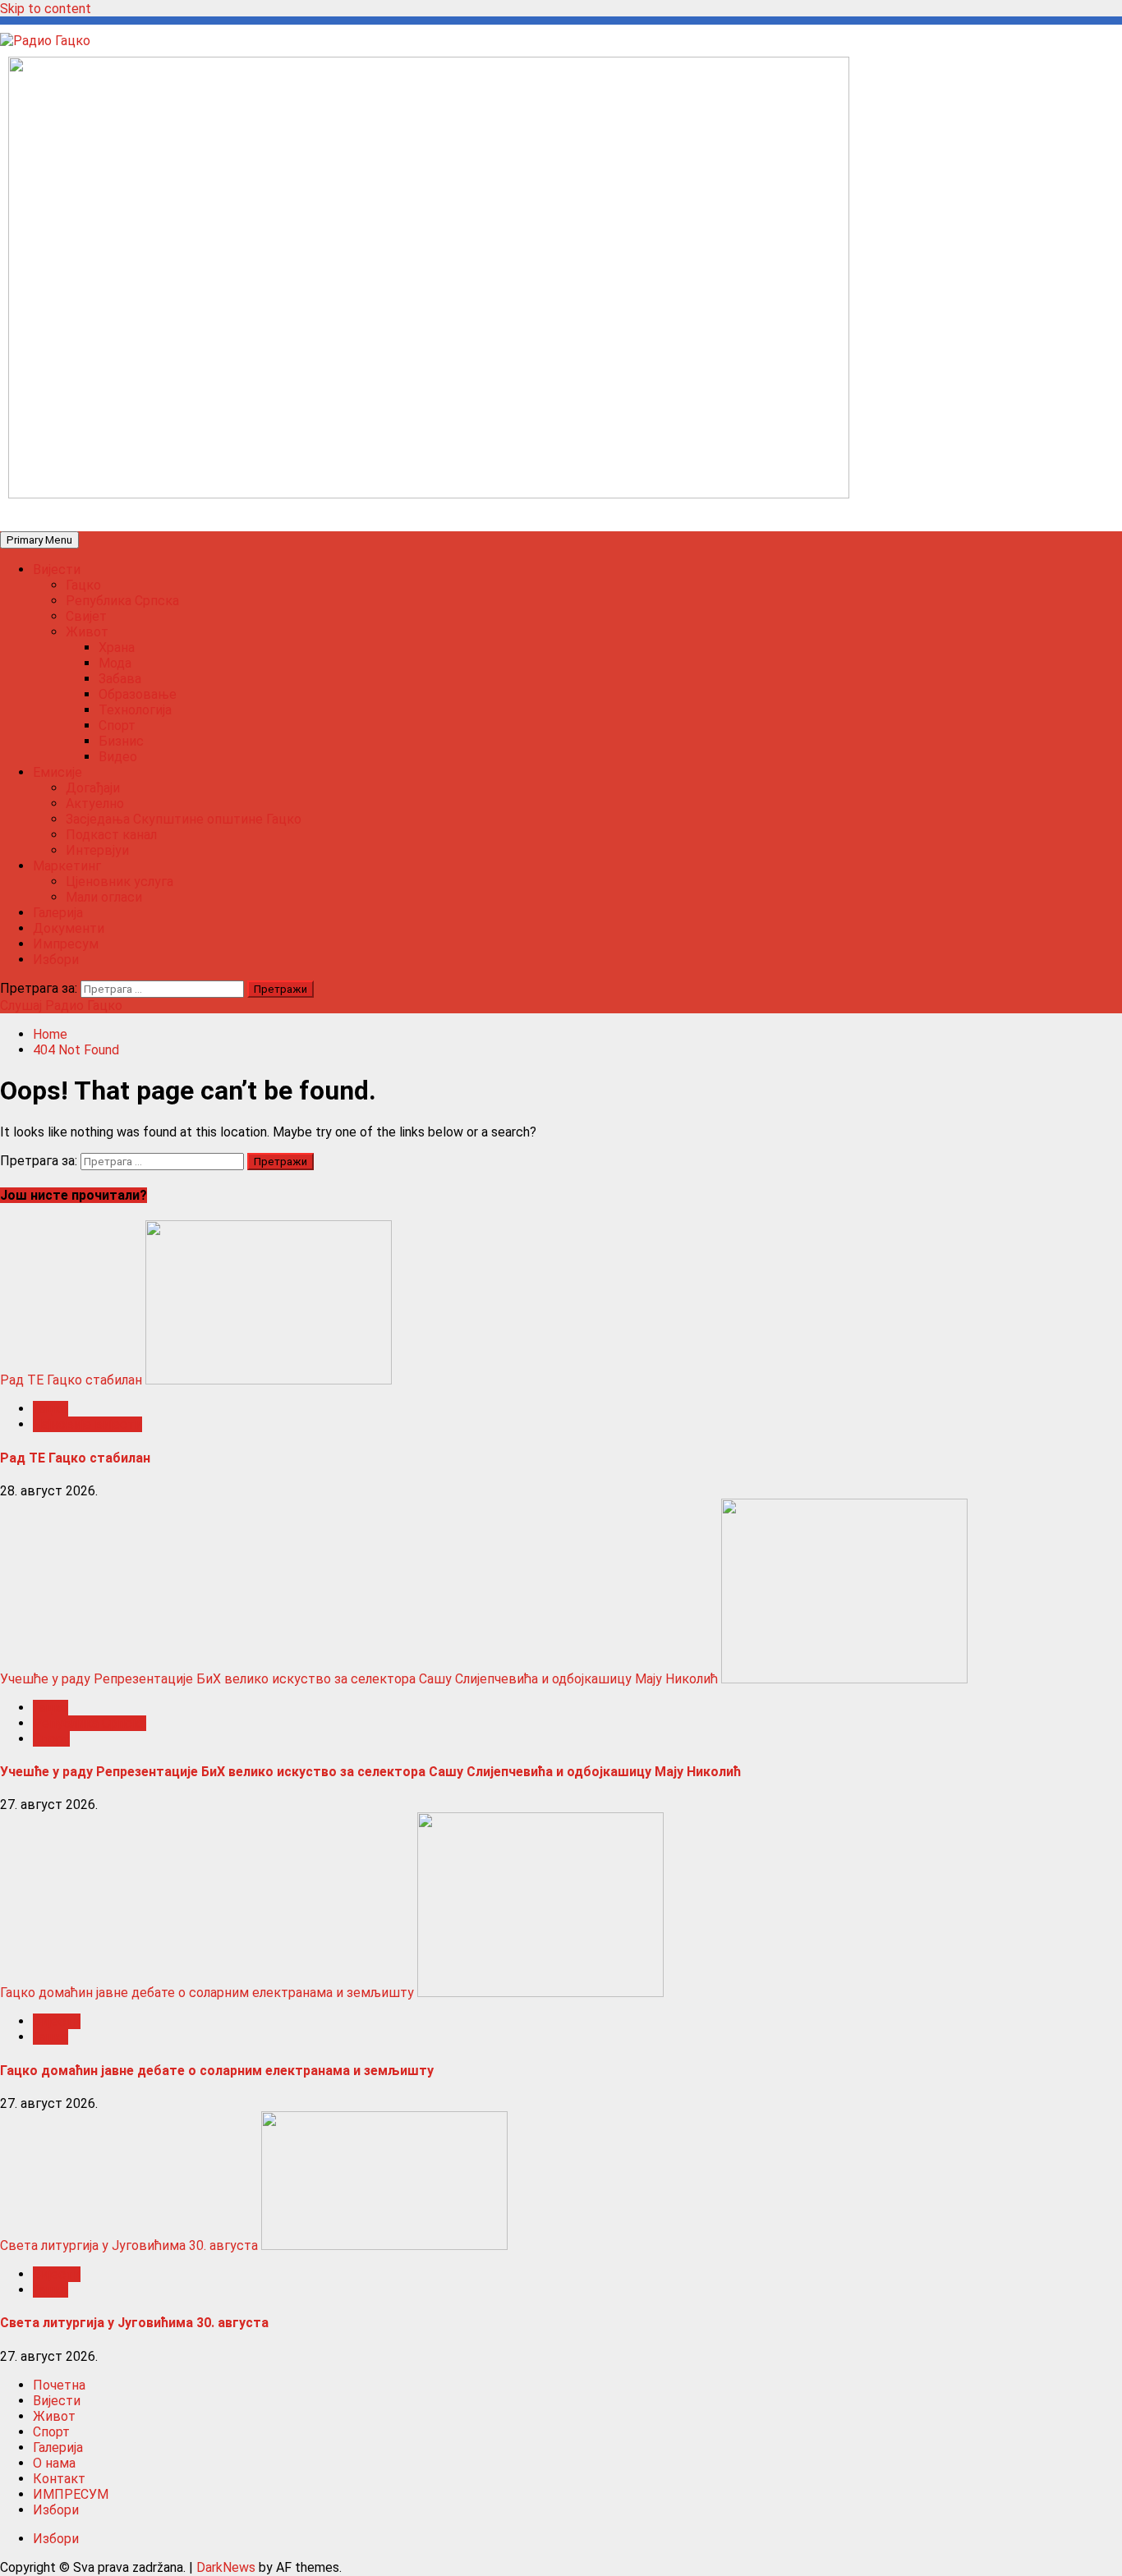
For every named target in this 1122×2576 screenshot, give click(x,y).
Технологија (135, 710)
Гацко (83, 585)
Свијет (86, 616)
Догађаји (93, 788)
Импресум (66, 944)
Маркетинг (67, 866)
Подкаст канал (111, 835)
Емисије (57, 772)
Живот (87, 632)
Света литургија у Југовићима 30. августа (129, 2245)
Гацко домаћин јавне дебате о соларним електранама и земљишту (207, 1993)
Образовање (138, 694)
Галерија (58, 913)
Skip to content (46, 9)
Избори (56, 960)
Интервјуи (97, 850)
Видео (118, 757)
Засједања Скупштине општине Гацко (184, 819)
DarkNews (226, 2567)
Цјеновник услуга (120, 882)
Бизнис (121, 741)
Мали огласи (104, 897)
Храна (117, 647)
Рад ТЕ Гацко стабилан (71, 1380)
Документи (69, 928)
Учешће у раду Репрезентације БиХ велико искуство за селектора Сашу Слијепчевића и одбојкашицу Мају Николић (359, 1679)
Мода (115, 663)
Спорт (117, 726)
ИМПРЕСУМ (71, 2494)
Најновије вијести (87, 1424)
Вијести (57, 569)
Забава (120, 679)
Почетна (59, 2385)
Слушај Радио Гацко (61, 1006)
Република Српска (122, 601)
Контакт (59, 2479)
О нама (54, 2463)
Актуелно (95, 804)
